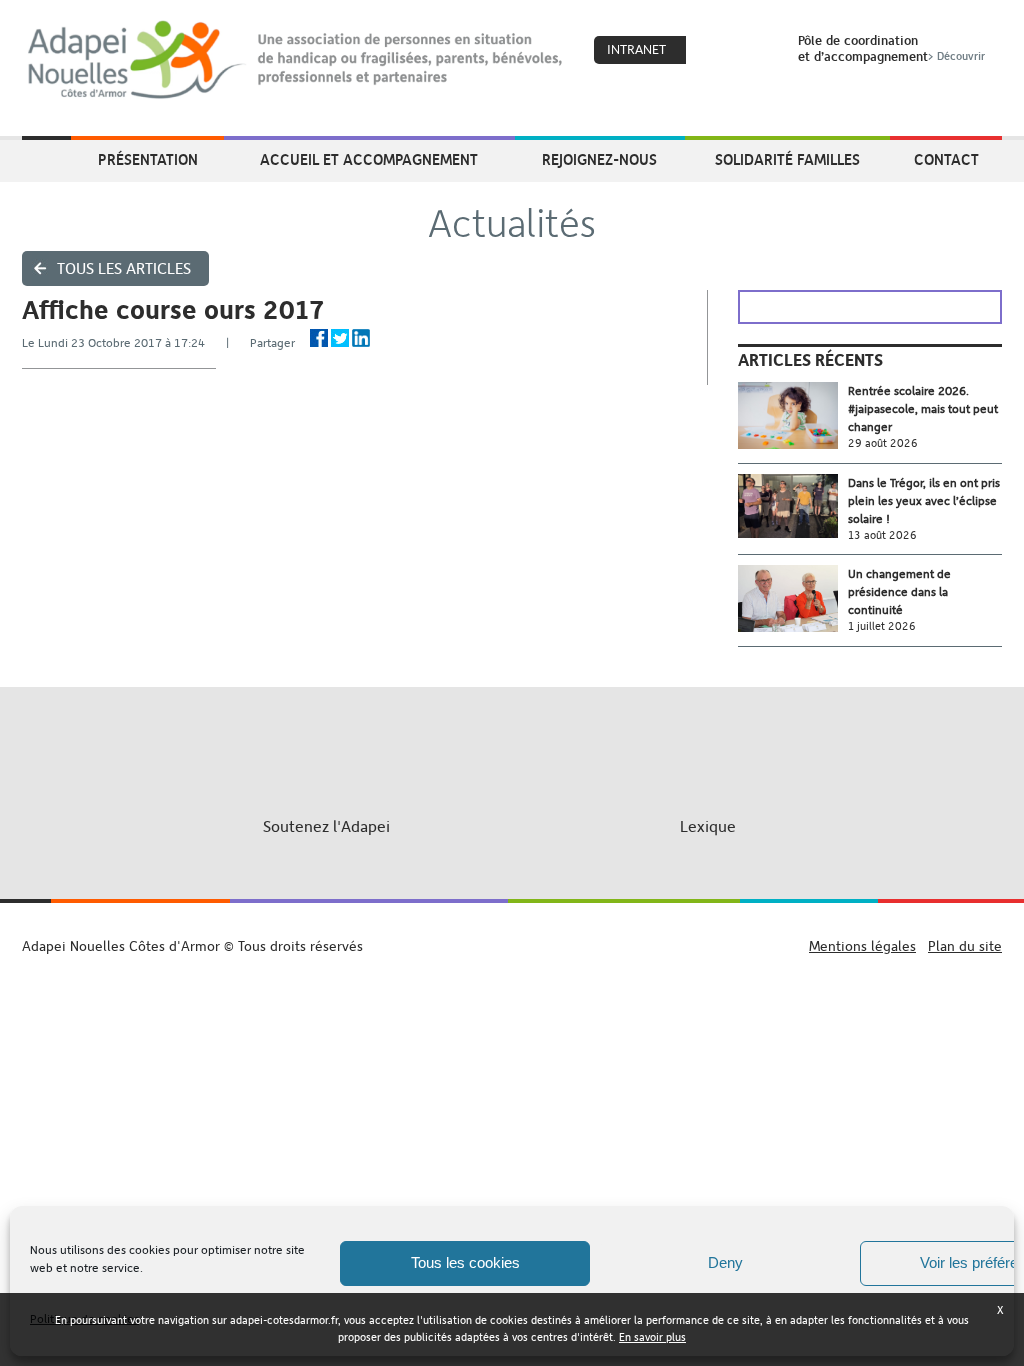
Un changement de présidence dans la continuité (899, 592)
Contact (946, 159)
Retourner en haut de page (512, 927)
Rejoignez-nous (599, 159)
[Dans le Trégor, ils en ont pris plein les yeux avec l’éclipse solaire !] (793, 506)
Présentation (148, 159)
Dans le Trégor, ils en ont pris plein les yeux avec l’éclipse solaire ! (924, 501)
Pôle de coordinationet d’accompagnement (891, 48)
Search (757, 51)
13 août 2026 (882, 535)
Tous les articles (124, 268)
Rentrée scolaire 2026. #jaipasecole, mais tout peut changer (923, 409)
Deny (725, 1262)
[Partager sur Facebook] (319, 338)
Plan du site (965, 946)
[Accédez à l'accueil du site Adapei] (46, 161)
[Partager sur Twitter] (340, 338)
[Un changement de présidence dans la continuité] (793, 598)
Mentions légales (862, 946)
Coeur (714, 51)
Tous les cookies (465, 1262)
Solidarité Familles (787, 159)
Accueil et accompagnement (369, 159)
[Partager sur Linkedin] (361, 338)
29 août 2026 (883, 443)
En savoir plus (652, 1337)
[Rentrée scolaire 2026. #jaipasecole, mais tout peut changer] (793, 415)
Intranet (636, 49)
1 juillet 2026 (882, 626)
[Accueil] (296, 60)
